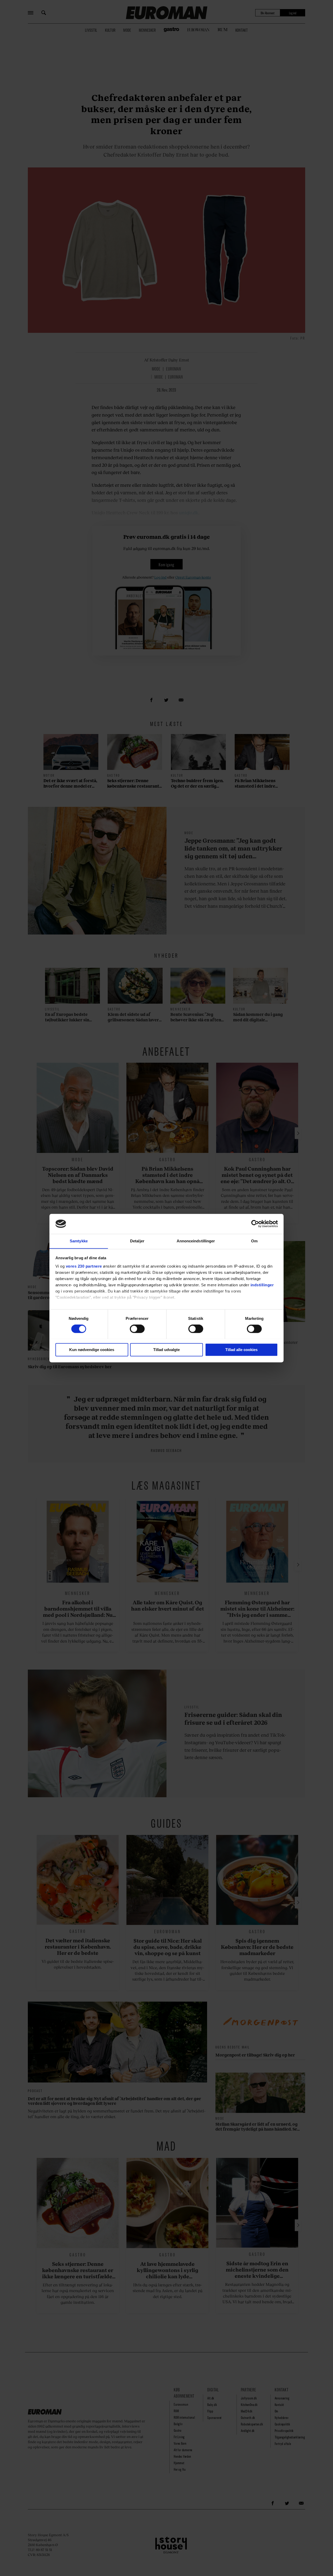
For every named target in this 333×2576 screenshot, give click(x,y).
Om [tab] (254, 1241)
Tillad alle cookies (241, 1350)
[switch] (137, 1329)
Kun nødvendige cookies (92, 1350)
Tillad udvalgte (166, 1350)
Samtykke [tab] (79, 1241)
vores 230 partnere (84, 1266)
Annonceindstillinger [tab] (196, 1241)
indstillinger (262, 1285)
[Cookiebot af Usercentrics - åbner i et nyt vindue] (255, 1224)
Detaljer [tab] (137, 1241)
